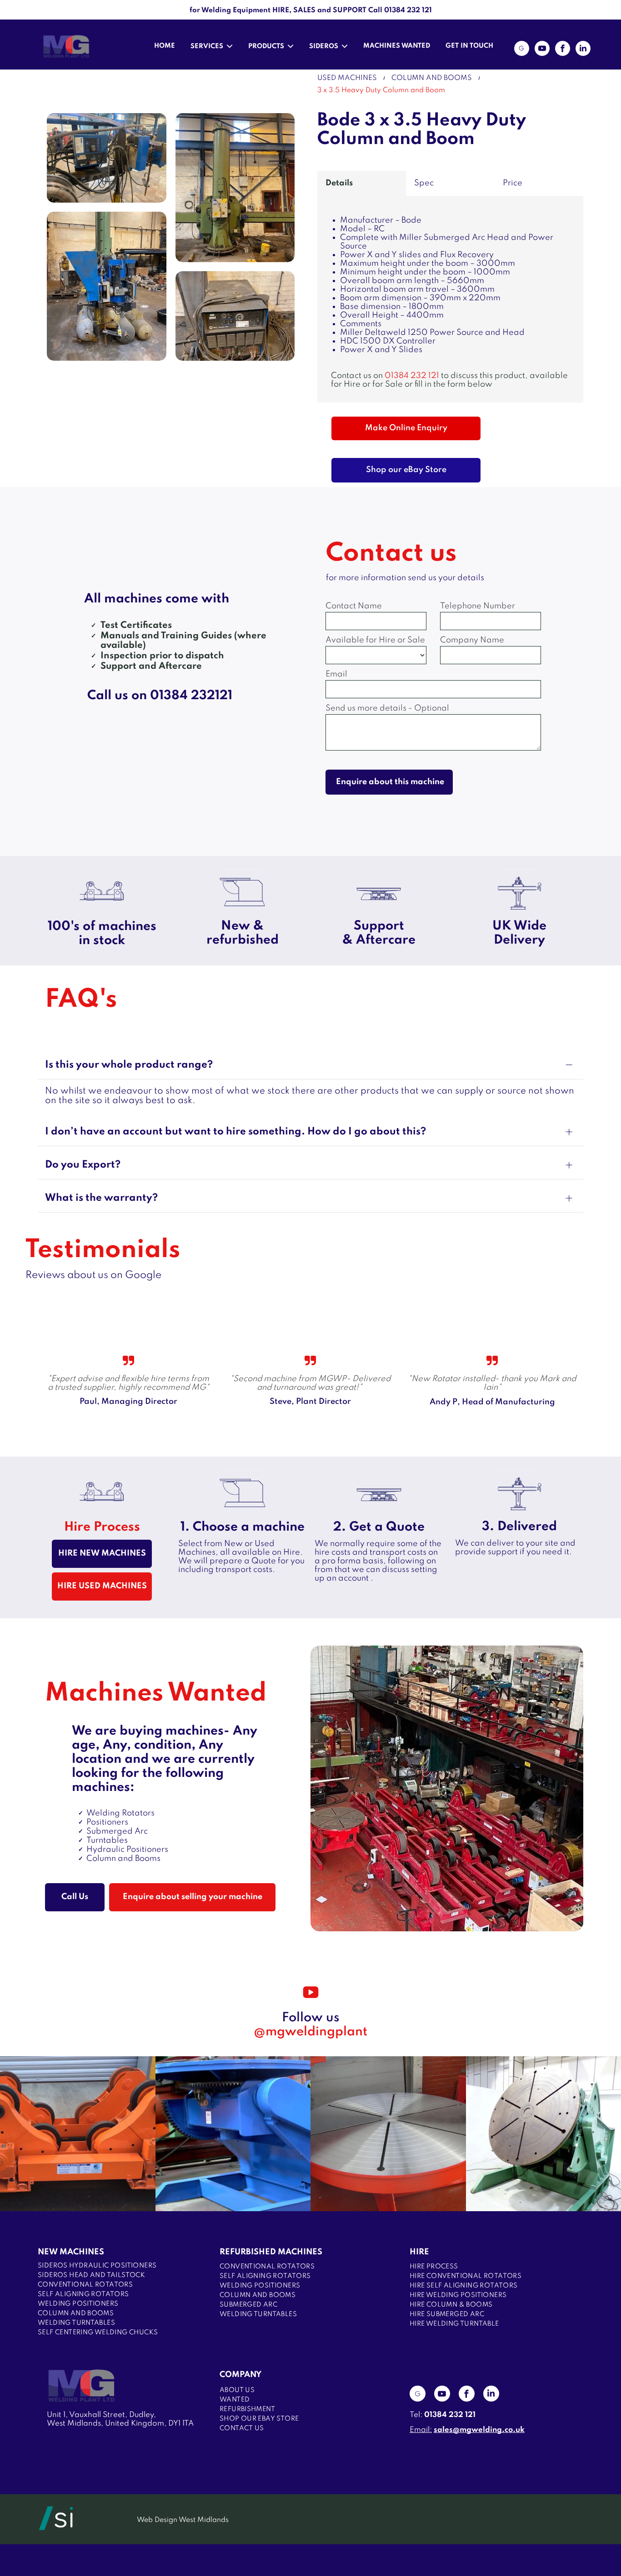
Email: (421, 2430)
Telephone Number (478, 606)
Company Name (472, 640)
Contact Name (354, 606)
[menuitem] (121, 2266)
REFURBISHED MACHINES (271, 2252)
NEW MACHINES (71, 2252)
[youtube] (542, 50)
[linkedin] (583, 50)
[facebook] (563, 50)
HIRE (419, 2252)
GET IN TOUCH (469, 46)
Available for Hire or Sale (375, 640)
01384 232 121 (412, 376)
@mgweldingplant (310, 2032)
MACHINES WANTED (397, 46)
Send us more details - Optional (387, 708)
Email (336, 674)
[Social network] (522, 50)
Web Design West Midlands (183, 2520)
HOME (165, 46)
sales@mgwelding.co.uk (479, 2430)
